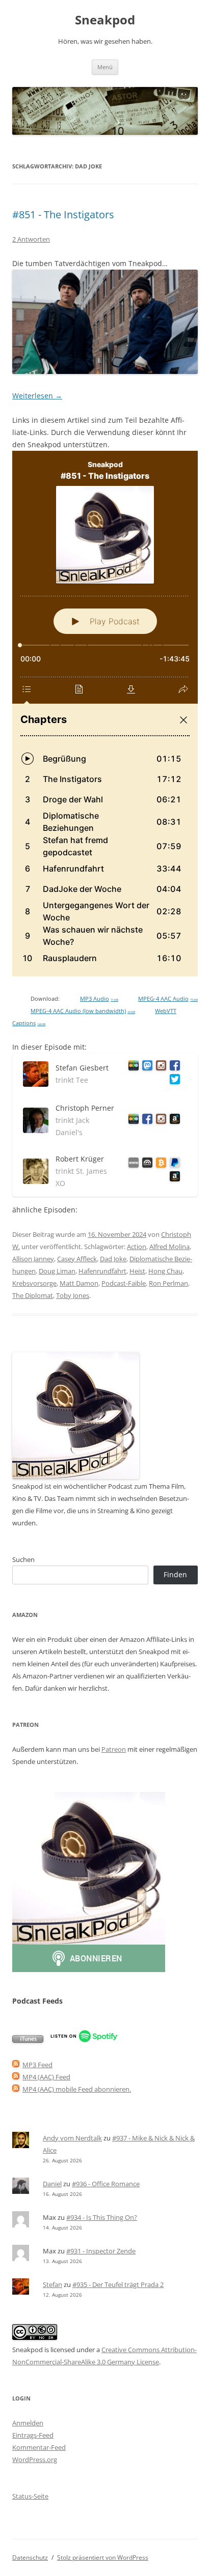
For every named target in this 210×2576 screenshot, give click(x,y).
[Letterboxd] (132, 1067)
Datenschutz (30, 2557)
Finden (175, 1574)
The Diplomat (33, 1295)
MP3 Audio (99, 999)
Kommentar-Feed (39, 2447)
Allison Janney (33, 1259)
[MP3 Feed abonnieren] (16, 2065)
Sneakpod (105, 20)
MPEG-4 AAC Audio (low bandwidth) (83, 1011)
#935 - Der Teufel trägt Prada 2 (118, 2284)
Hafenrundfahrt (102, 1271)
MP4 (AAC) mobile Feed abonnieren (76, 2089)
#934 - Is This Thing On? (102, 2217)
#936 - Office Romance (106, 2184)
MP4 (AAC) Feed (46, 2077)
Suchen (23, 1559)
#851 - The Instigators (63, 214)
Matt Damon (79, 1283)
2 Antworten (31, 239)
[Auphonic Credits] (146, 1164)
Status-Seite (30, 2496)
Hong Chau (165, 1271)
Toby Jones (73, 1295)
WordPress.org (35, 2459)
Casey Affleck (77, 1259)
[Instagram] (159, 1067)
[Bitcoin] (159, 1164)
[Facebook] (173, 1067)
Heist (137, 1271)
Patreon (114, 1749)
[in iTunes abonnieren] (28, 2040)
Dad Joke (113, 1259)
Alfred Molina (169, 1247)
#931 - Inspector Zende (101, 2251)
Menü (105, 67)
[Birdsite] (173, 1081)
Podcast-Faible (124, 1283)
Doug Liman (57, 1271)
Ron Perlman (168, 1283)
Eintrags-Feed (33, 2435)
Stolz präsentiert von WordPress (103, 2557)
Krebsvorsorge (34, 1283)
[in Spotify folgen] (84, 2040)
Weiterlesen (37, 396)
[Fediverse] (146, 1067)
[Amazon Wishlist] (173, 1121)
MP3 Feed (37, 2065)
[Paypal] (173, 1164)
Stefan (52, 2284)
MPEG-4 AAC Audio (168, 999)
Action (137, 1247)
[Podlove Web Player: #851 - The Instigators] (105, 714)
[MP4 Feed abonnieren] (16, 2077)
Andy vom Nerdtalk (72, 2138)
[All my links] (132, 1164)
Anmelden (28, 2423)
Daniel (52, 2184)
